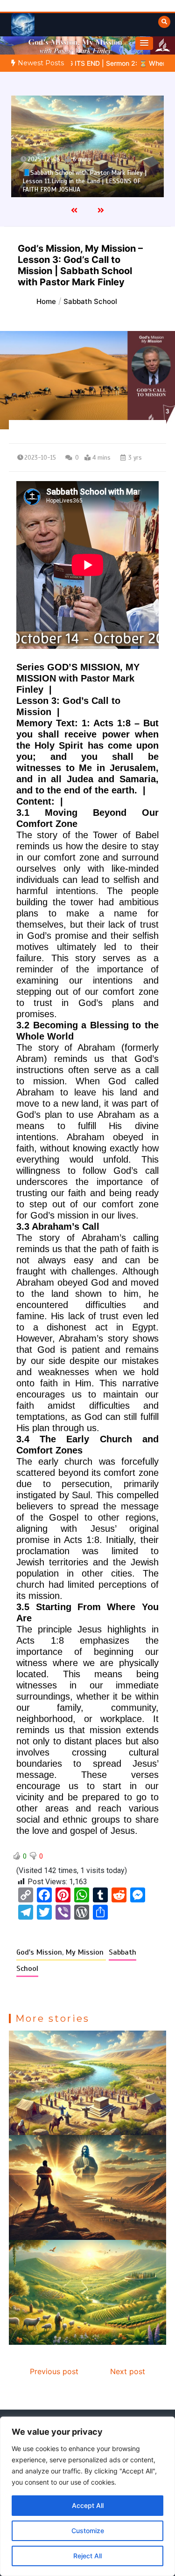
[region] (87, 2496)
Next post (128, 2371)
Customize (88, 2531)
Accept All (88, 2505)
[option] (88, 146)
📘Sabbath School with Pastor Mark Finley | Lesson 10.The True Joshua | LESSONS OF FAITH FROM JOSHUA (85, 181)
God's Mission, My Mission (61, 1952)
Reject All (87, 2556)
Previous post (54, 2371)
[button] (144, 43)
